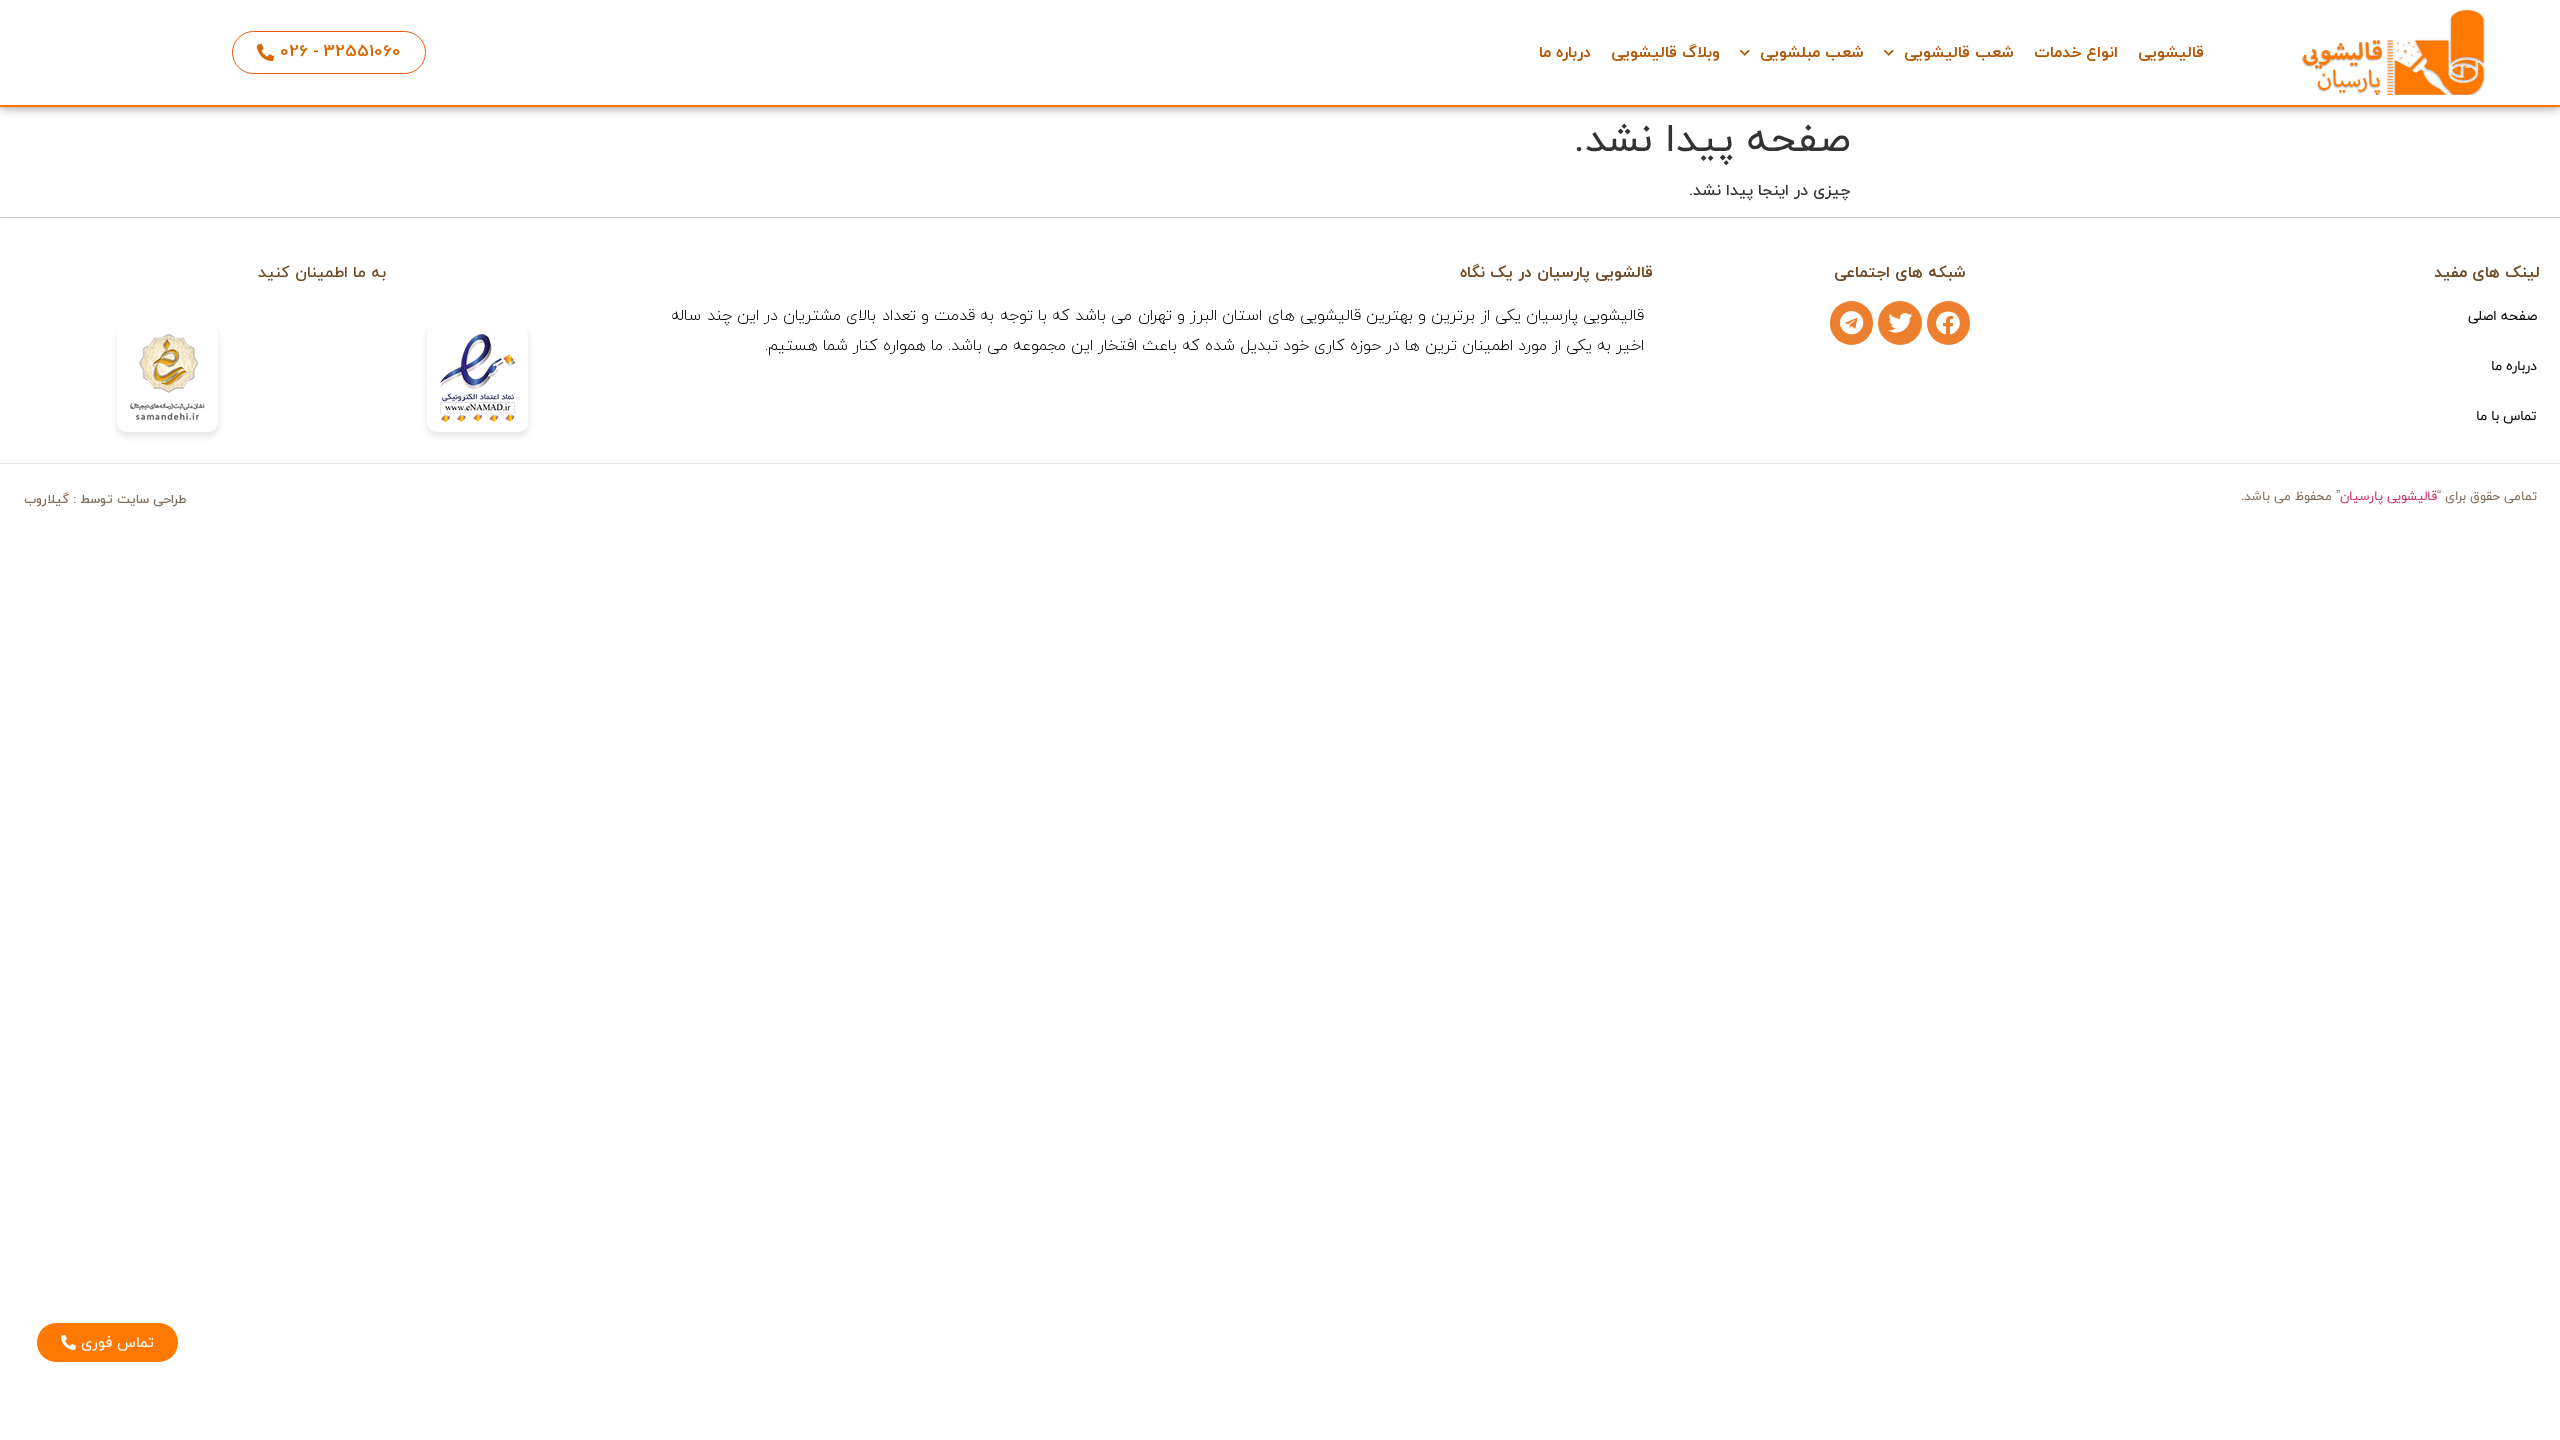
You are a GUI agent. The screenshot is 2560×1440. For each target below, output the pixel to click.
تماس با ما (2506, 415)
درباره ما (1565, 53)
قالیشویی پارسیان (2388, 496)
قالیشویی (2171, 53)
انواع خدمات (2076, 53)
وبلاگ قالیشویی (1665, 53)
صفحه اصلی (2502, 315)
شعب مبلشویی (1812, 53)
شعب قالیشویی (1959, 53)
